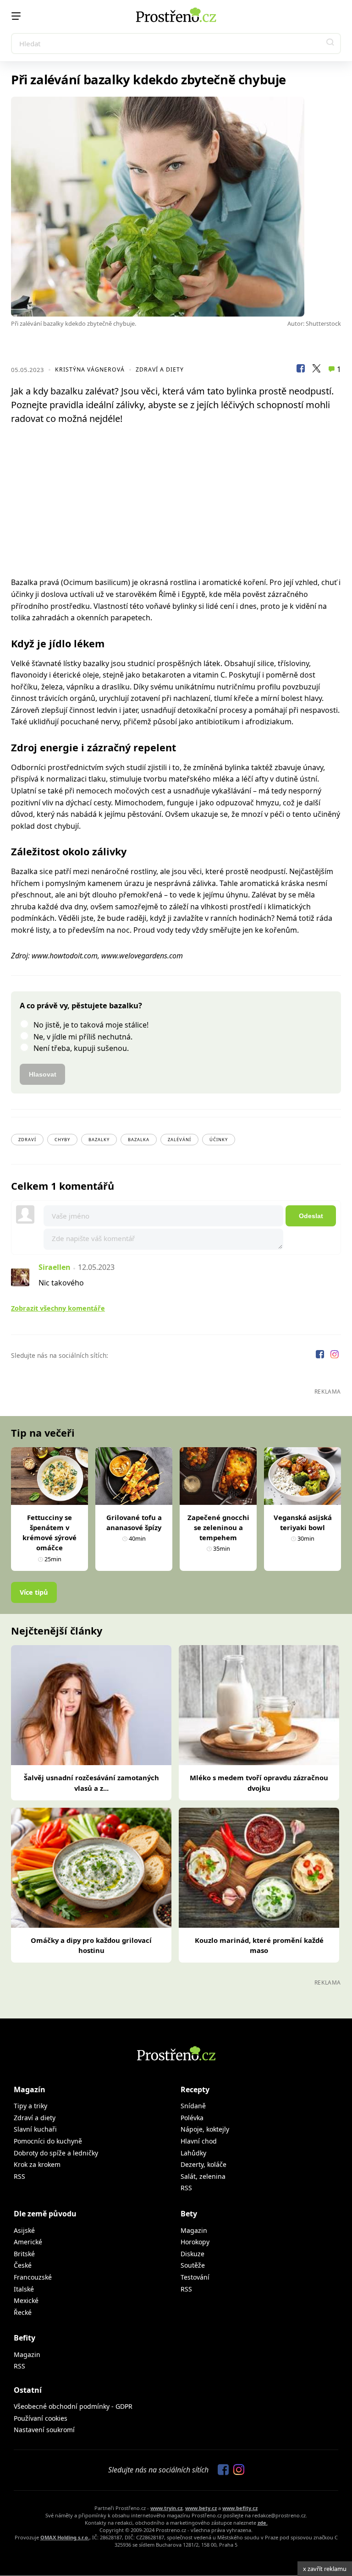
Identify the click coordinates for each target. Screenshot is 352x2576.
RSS (19, 2176)
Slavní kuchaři (35, 2129)
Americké (28, 2242)
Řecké (23, 2312)
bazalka (139, 1140)
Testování (195, 2277)
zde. (263, 2523)
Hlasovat (43, 1074)
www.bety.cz (201, 2508)
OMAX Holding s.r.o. (65, 2537)
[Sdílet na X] (316, 370)
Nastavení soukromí (44, 2430)
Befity (25, 2338)
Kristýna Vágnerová (90, 369)
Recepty (195, 2089)
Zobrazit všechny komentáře (58, 1308)
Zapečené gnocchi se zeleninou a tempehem (218, 1527)
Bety (189, 2214)
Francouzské (33, 2277)
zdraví (27, 1140)
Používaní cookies (41, 2418)
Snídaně (193, 2106)
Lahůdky (193, 2153)
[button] (330, 44)
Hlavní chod (199, 2141)
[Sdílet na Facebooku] (301, 370)
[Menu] (16, 16)
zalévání (179, 1140)
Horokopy (195, 2242)
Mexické (26, 2300)
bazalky (99, 1140)
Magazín (30, 2089)
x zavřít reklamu (325, 2569)
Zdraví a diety (160, 369)
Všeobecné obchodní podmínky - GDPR (73, 2406)
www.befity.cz (240, 2508)
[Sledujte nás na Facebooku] (321, 1355)
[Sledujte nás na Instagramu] (335, 1355)
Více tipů (34, 1592)
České (23, 2265)
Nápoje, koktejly (205, 2129)
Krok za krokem (37, 2164)
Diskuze (192, 2254)
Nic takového (61, 1283)
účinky (219, 1140)
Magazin (194, 2230)
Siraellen (55, 1267)
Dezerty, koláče (203, 2164)
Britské (24, 2254)
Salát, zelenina (203, 2176)
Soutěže (193, 2265)
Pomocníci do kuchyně (48, 2141)
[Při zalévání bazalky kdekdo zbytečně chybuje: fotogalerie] (176, 207)
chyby (62, 1140)
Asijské (24, 2230)
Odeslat (311, 1216)
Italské (24, 2289)
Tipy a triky (30, 2106)
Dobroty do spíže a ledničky (56, 2153)
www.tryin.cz (166, 2508)
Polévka (192, 2118)
